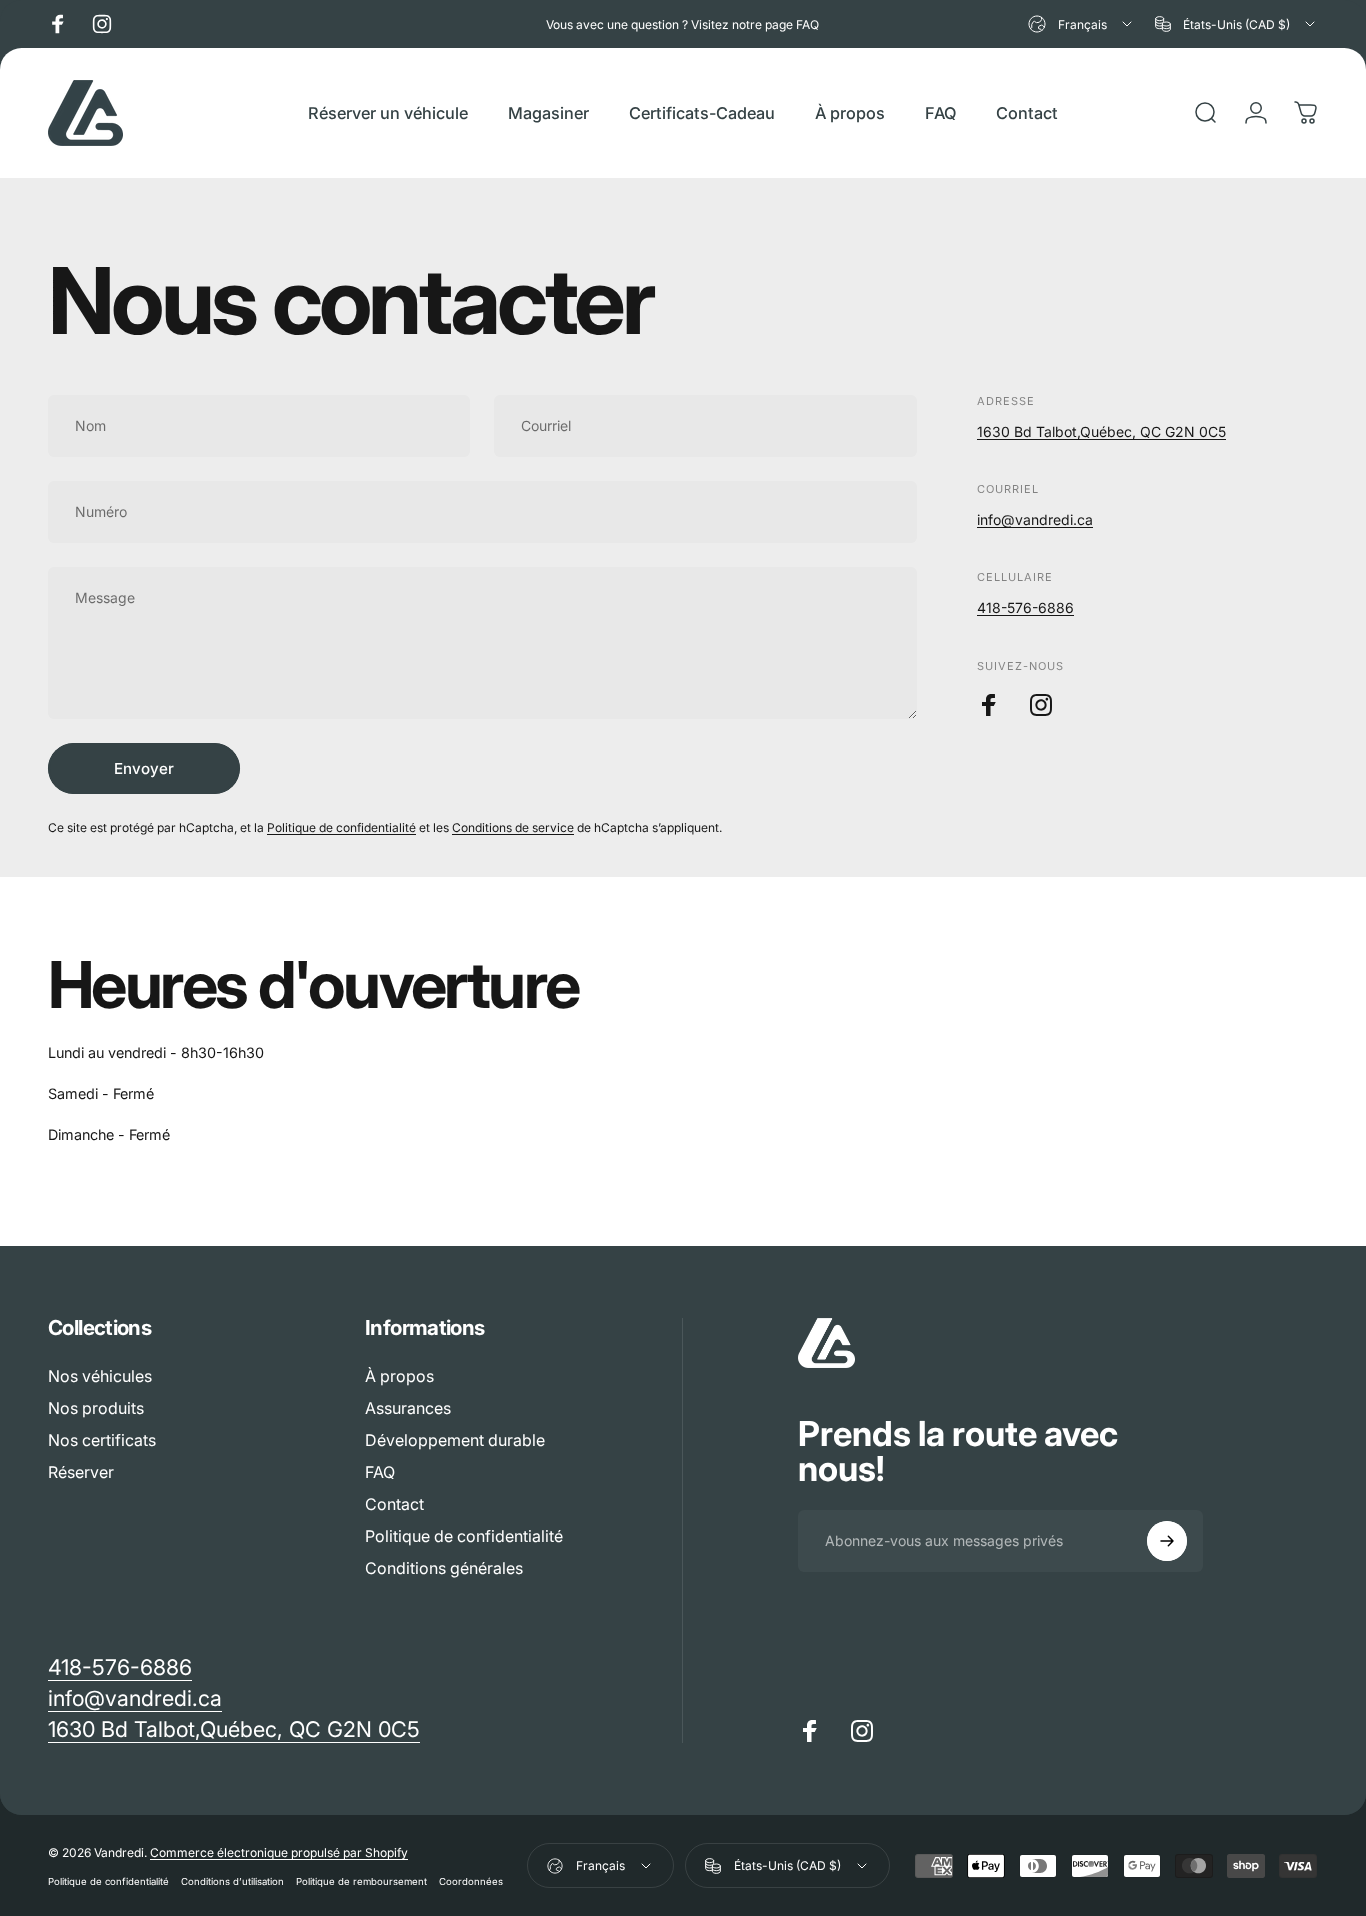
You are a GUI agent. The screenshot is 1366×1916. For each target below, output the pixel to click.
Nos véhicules (100, 1376)
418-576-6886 (1025, 607)
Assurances (408, 1408)
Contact (394, 1504)
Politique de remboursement (361, 1881)
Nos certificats (102, 1440)
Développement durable (455, 1440)
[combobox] (1081, 24)
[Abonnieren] (1167, 1541)
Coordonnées (471, 1881)
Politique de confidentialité (341, 827)
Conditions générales (444, 1568)
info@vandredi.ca (1035, 519)
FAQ (380, 1472)
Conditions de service (513, 827)
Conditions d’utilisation (232, 1881)
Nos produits (96, 1408)
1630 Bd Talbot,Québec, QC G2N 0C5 (1101, 431)
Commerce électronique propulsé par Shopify (279, 1852)
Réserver (81, 1472)
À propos (399, 1376)
